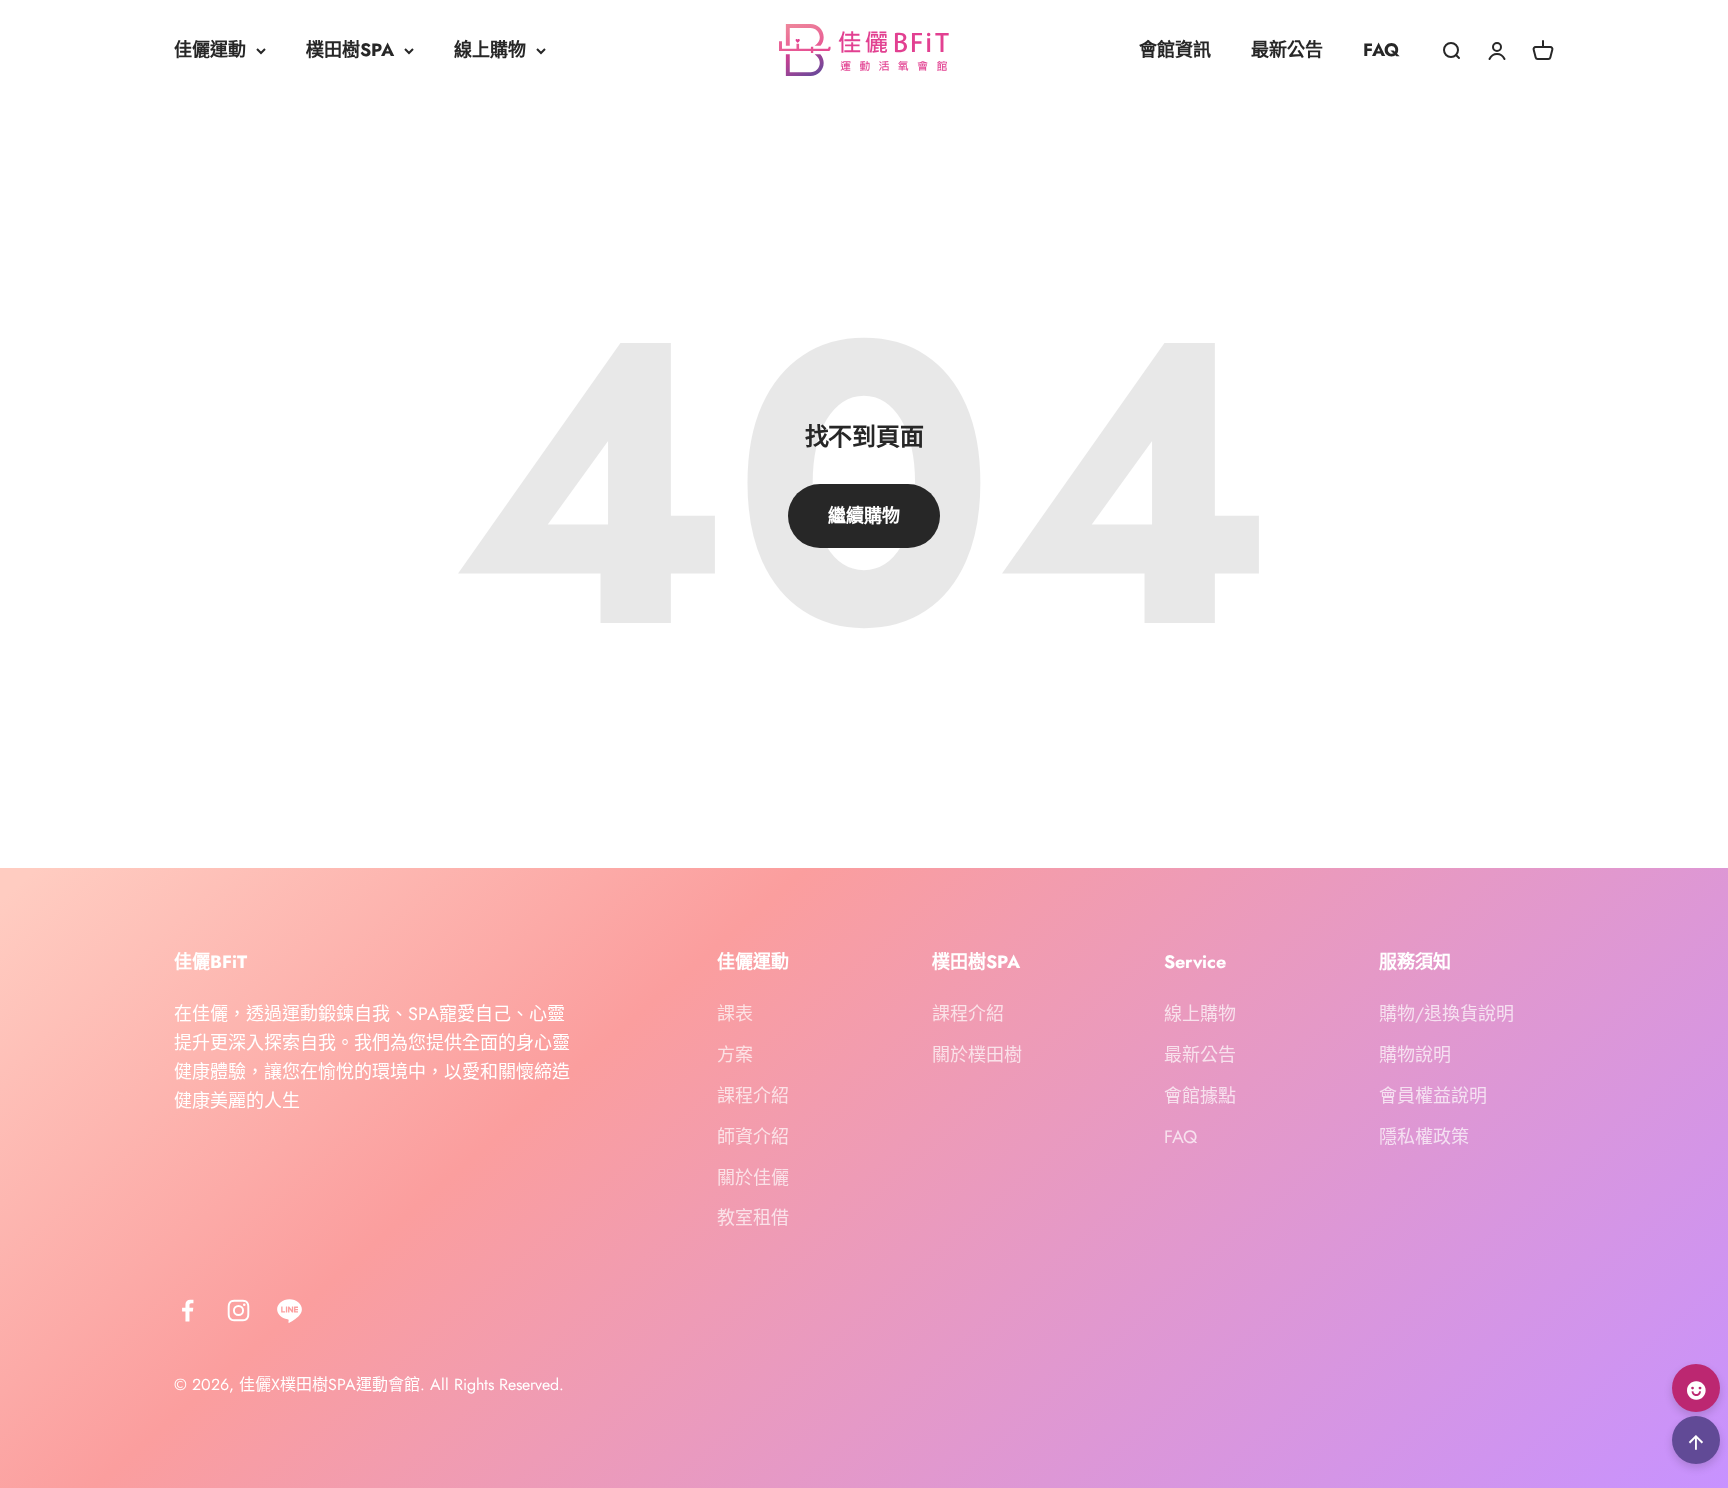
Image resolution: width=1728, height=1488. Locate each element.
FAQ (1381, 50)
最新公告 (1287, 50)
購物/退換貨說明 (1446, 1014)
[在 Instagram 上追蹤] (238, 1310)
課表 (735, 1014)
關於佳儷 (753, 1178)
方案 (735, 1055)
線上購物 (490, 50)
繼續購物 (864, 516)
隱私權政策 (1424, 1137)
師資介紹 (753, 1137)
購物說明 (1415, 1055)
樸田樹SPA (350, 50)
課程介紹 (753, 1096)
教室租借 (753, 1218)
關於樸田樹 (977, 1055)
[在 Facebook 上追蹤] (187, 1310)
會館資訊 (1175, 50)
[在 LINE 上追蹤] (289, 1310)
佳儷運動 (210, 50)
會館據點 (1200, 1096)
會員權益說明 (1433, 1096)
